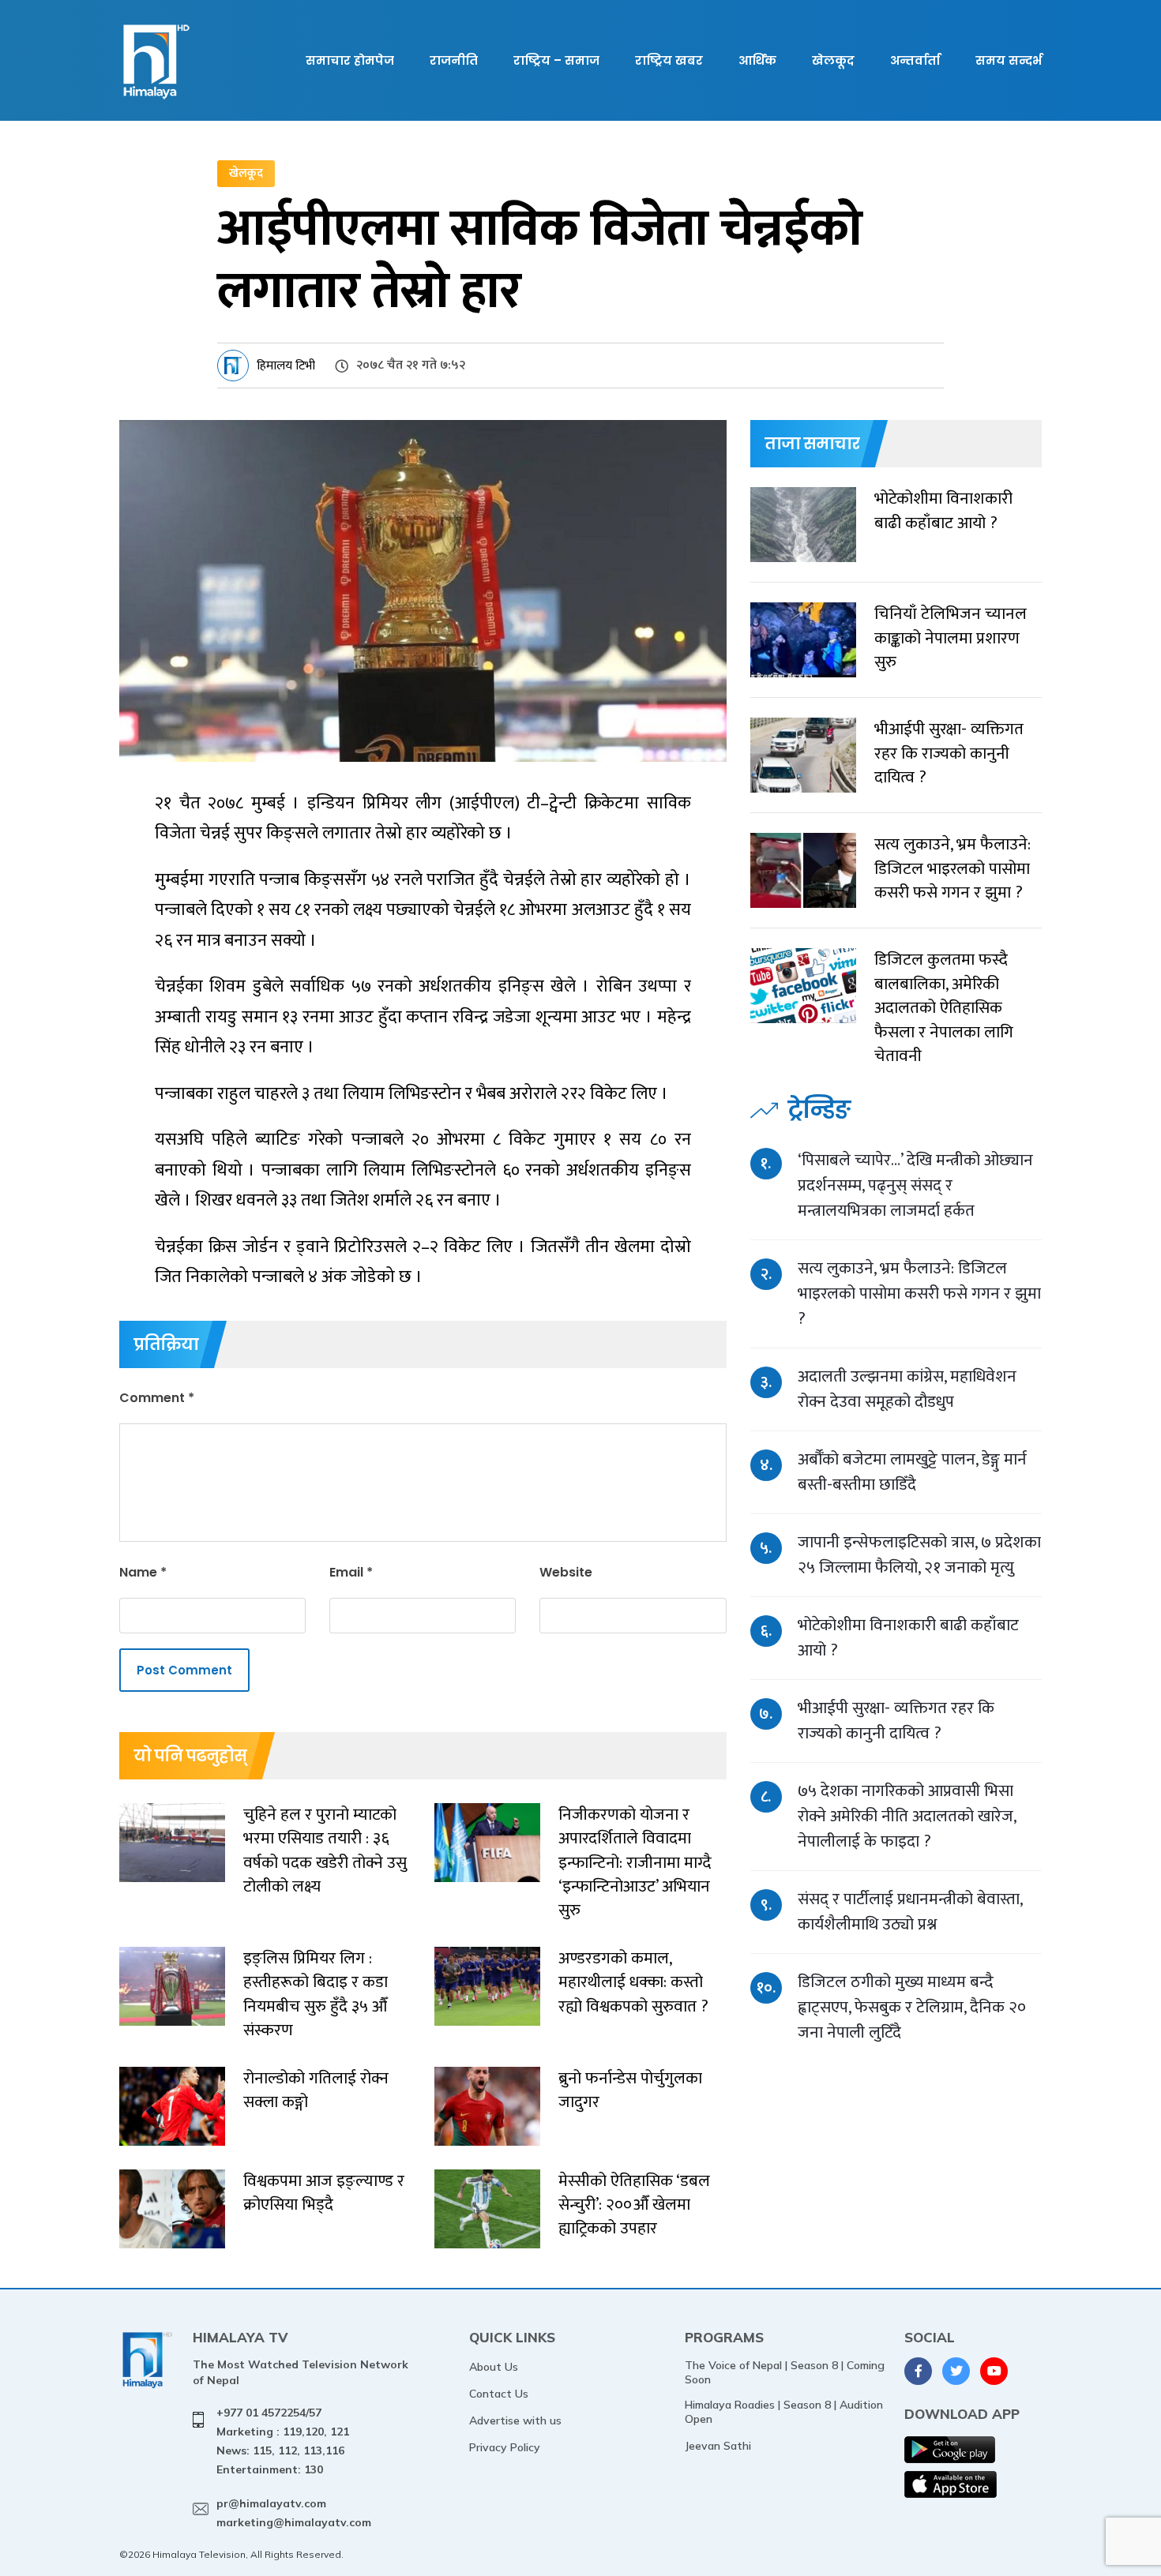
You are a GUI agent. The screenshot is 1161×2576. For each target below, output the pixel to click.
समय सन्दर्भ (1009, 60)
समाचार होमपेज (350, 60)
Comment (157, 1398)
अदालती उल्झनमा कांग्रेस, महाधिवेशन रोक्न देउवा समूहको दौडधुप (907, 1389)
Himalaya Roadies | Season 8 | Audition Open (784, 2412)
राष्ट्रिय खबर (669, 60)
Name (143, 1572)
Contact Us (499, 2394)
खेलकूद (833, 60)
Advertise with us (515, 2420)
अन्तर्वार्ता (915, 60)
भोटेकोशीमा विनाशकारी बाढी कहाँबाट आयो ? (908, 1638)
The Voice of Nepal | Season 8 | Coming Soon (785, 2372)
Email (351, 1572)
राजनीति (454, 60)
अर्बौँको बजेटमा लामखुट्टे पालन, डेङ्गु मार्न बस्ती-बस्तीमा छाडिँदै (912, 1472)
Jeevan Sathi (718, 2446)
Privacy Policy (505, 2447)
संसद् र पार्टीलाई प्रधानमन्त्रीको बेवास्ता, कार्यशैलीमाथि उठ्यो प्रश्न (910, 1912)
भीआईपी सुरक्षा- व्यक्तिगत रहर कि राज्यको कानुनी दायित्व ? (896, 1721)
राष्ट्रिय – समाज (556, 60)
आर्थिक (757, 60)
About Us (494, 2367)
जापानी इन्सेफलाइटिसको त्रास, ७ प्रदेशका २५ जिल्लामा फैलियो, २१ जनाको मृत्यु (919, 1555)
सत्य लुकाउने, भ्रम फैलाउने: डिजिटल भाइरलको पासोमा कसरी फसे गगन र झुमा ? (919, 1294)
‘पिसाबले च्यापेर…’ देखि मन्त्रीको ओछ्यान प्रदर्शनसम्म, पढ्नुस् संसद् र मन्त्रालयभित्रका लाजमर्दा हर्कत (915, 1185)
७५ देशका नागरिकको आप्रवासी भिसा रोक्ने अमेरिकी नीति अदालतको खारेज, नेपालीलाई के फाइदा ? (907, 1816)
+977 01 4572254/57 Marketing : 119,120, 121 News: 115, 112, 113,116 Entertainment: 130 (283, 2441)
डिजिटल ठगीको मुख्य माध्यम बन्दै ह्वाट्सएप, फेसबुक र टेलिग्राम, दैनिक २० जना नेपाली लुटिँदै (912, 2007)
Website (566, 1572)
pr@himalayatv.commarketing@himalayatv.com (294, 2513)
